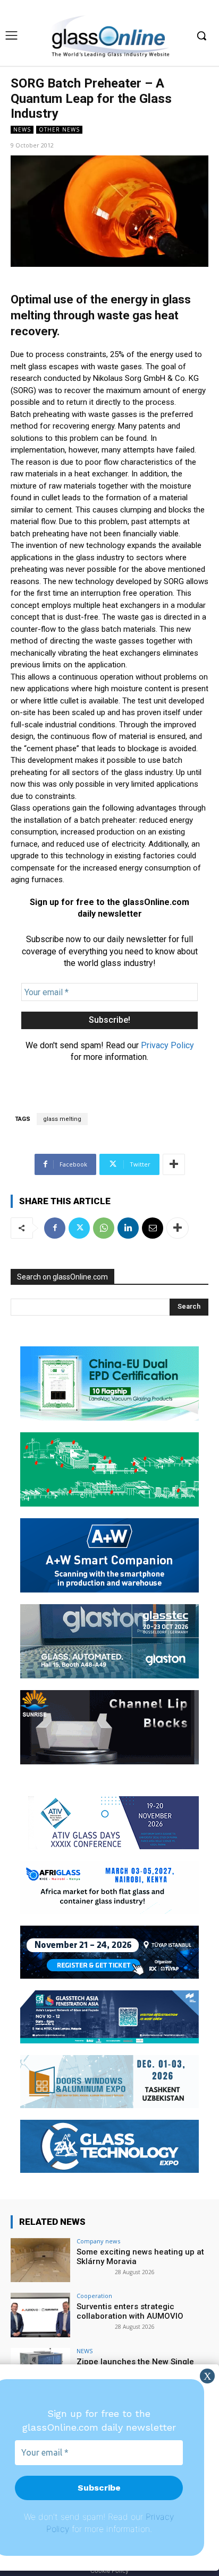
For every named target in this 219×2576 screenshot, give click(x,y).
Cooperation (94, 2296)
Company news (98, 2241)
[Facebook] (55, 1228)
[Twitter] (79, 1228)
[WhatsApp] (104, 1228)
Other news (59, 129)
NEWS (22, 129)
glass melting (62, 1119)
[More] (174, 1164)
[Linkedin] (128, 1228)
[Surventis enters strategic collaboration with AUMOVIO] (40, 2315)
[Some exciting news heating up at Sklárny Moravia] (40, 2260)
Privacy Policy (167, 1045)
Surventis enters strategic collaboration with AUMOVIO (130, 2311)
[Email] (153, 1228)
